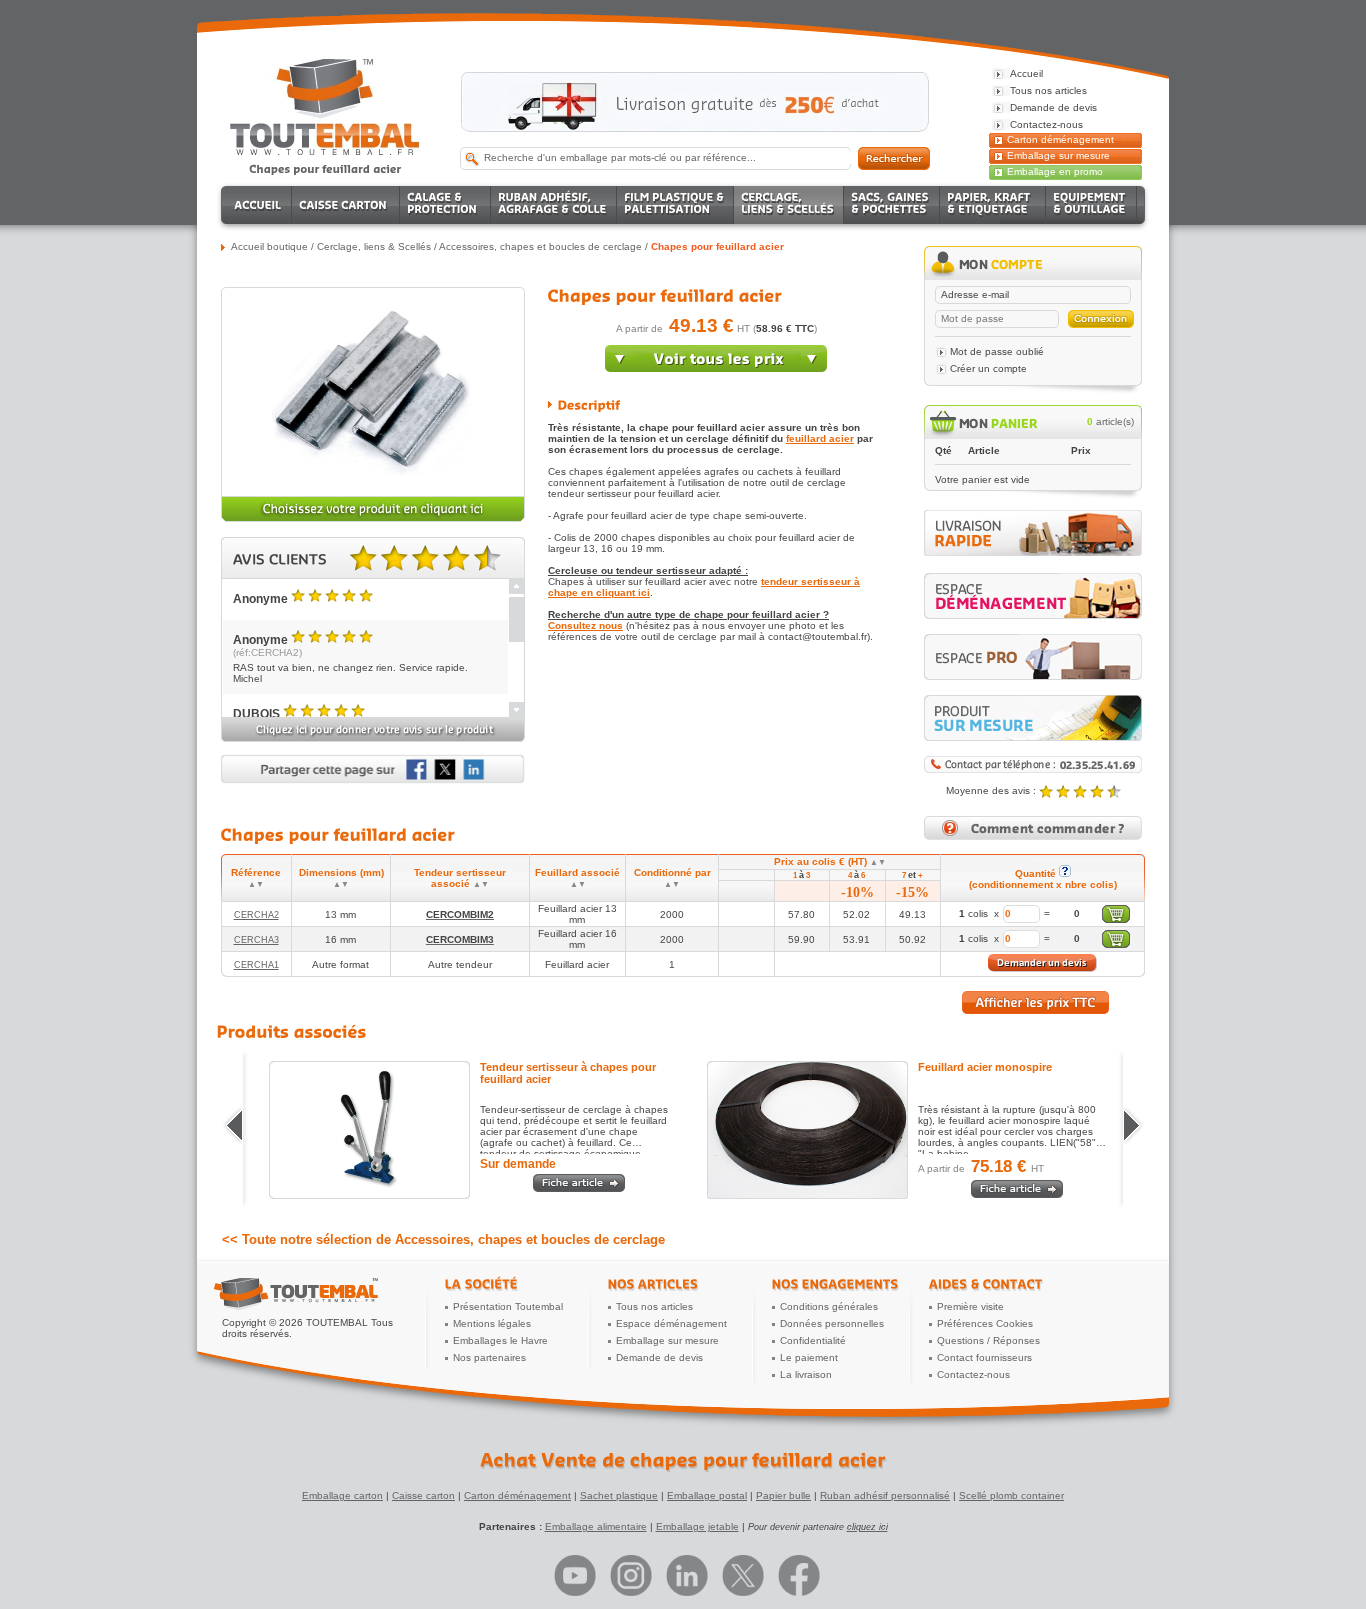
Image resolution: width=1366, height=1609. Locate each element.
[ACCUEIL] (259, 205)
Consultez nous (585, 625)
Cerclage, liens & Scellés (374, 246)
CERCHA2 (256, 915)
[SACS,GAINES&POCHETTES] (892, 205)
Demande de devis (659, 1357)
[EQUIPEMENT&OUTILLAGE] (1091, 205)
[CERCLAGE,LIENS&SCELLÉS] (789, 205)
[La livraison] (1033, 552)
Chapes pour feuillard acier (717, 246)
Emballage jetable (697, 1526)
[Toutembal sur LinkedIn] (687, 1575)
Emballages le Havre (500, 1340)
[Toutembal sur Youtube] (575, 1575)
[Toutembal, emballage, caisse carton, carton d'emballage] (325, 168)
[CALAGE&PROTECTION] (445, 205)
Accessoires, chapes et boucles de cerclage (540, 246)
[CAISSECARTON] (346, 205)
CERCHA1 (256, 965)
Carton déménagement (1060, 139)
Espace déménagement (671, 1323)
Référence (256, 878)
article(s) (1110, 421)
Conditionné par (672, 878)
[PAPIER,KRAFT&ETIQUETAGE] (993, 205)
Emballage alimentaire (596, 1526)
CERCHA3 (256, 940)
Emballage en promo (1055, 171)
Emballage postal (707, 1495)
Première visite (970, 1306)
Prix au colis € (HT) (830, 861)
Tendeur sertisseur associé (460, 878)
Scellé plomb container (1011, 1495)
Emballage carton (342, 1495)
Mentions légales (492, 1323)
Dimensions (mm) (341, 878)
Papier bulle (783, 1495)
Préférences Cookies (985, 1323)
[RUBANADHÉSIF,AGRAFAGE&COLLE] (554, 205)
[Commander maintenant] (716, 368)
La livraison (806, 1374)
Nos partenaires (489, 1357)
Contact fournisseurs (984, 1357)
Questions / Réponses (988, 1340)
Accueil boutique (269, 246)
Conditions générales (829, 1306)
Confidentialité (813, 1340)
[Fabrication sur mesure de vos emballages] (1033, 718)
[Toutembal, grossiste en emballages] (325, 151)
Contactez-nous (973, 1374)
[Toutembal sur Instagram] (631, 1575)
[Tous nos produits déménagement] (1033, 596)
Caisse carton (423, 1495)
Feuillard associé (577, 878)
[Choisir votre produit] (373, 518)
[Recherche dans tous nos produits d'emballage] (894, 158)
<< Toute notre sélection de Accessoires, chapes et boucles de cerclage (443, 1239)
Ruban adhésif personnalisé (885, 1495)
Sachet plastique (619, 1495)
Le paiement (809, 1357)
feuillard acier (820, 438)
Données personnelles (832, 1323)
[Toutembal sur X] (743, 1575)
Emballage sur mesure (1058, 155)
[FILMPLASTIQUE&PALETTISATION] (675, 205)
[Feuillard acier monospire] (807, 1130)
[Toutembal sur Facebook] (799, 1575)
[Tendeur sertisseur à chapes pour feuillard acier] (369, 1130)
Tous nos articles (654, 1306)
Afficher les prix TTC (1035, 1002)
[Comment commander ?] (1033, 836)
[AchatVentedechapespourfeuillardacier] (683, 1460)
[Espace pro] (1033, 657)
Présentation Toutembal (508, 1306)
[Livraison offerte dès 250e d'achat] (695, 102)
